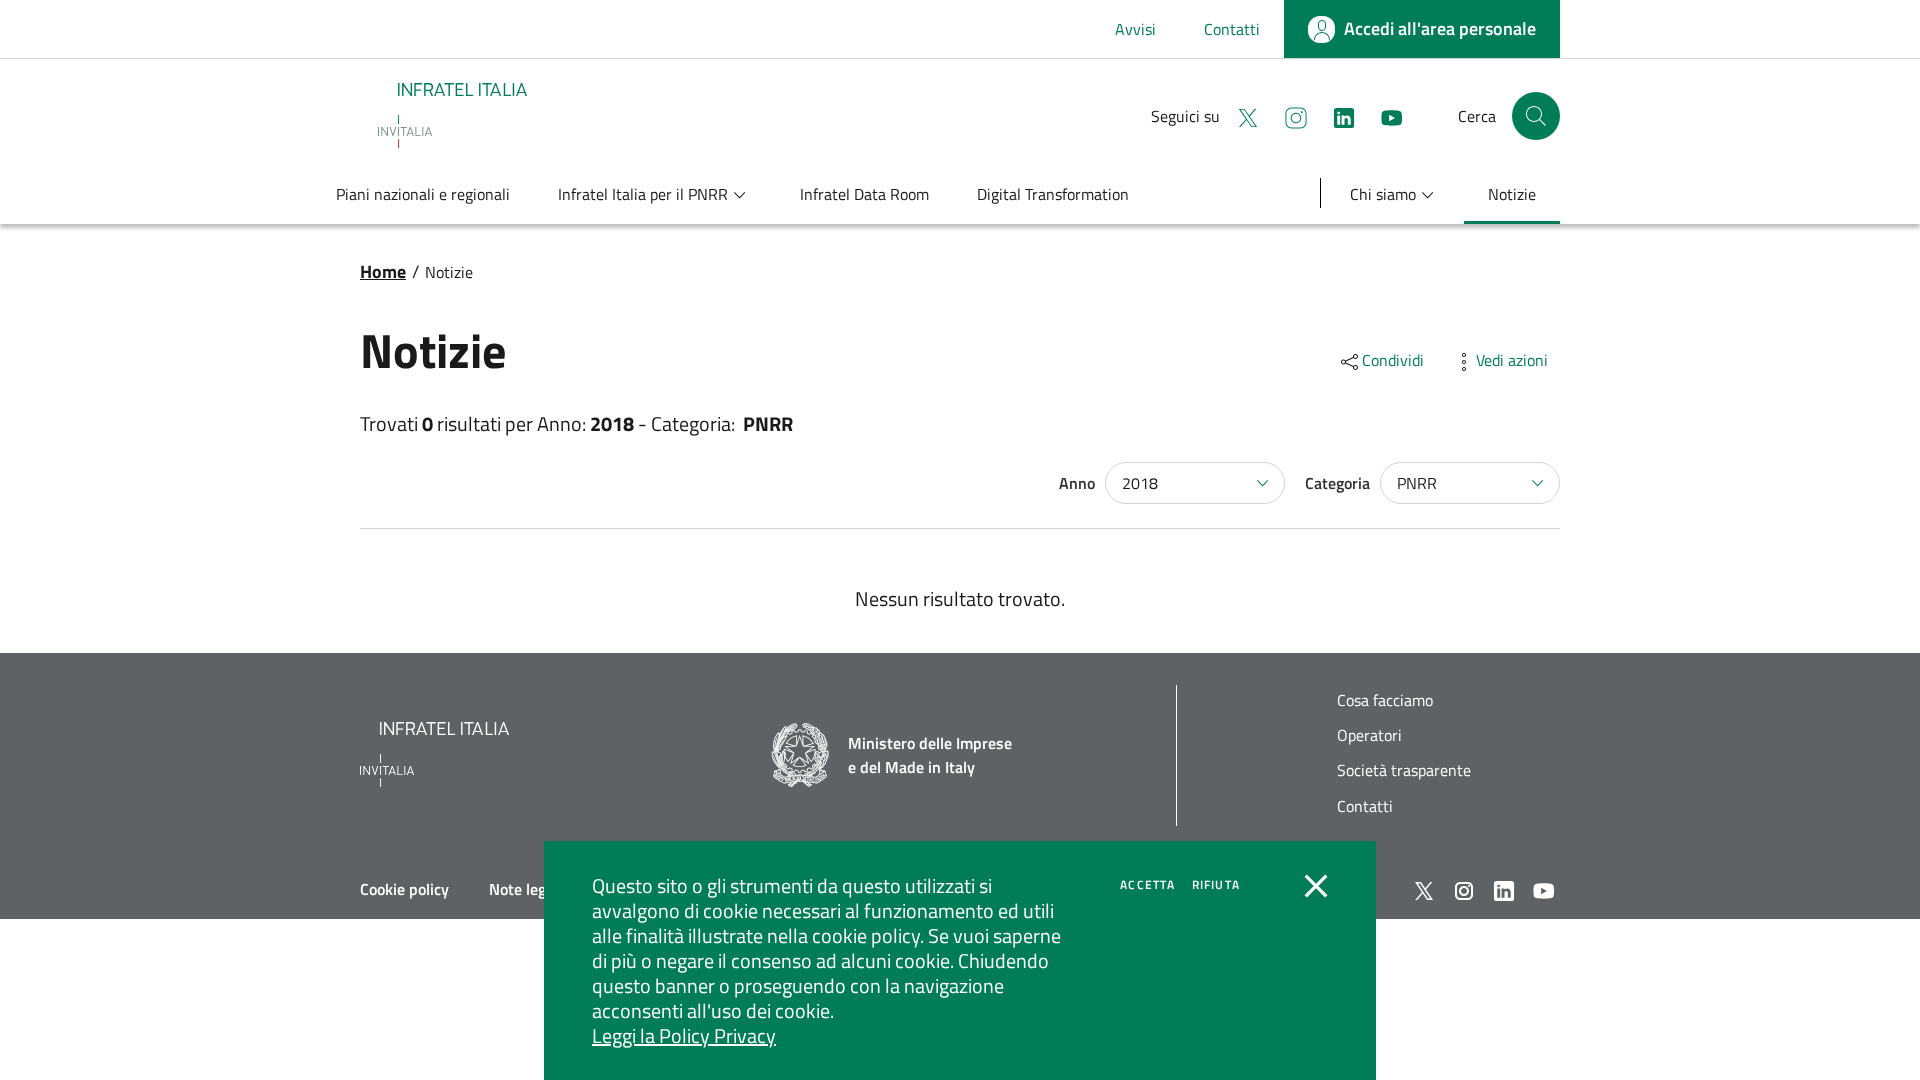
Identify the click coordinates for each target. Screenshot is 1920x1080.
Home (383, 271)
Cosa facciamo (1385, 700)
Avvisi (1135, 29)
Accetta (1147, 885)
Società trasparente (1404, 770)
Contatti (1232, 29)
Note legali (525, 889)
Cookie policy (404, 889)
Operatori (1369, 735)
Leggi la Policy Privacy (684, 1035)
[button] (1536, 116)
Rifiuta (1216, 885)
